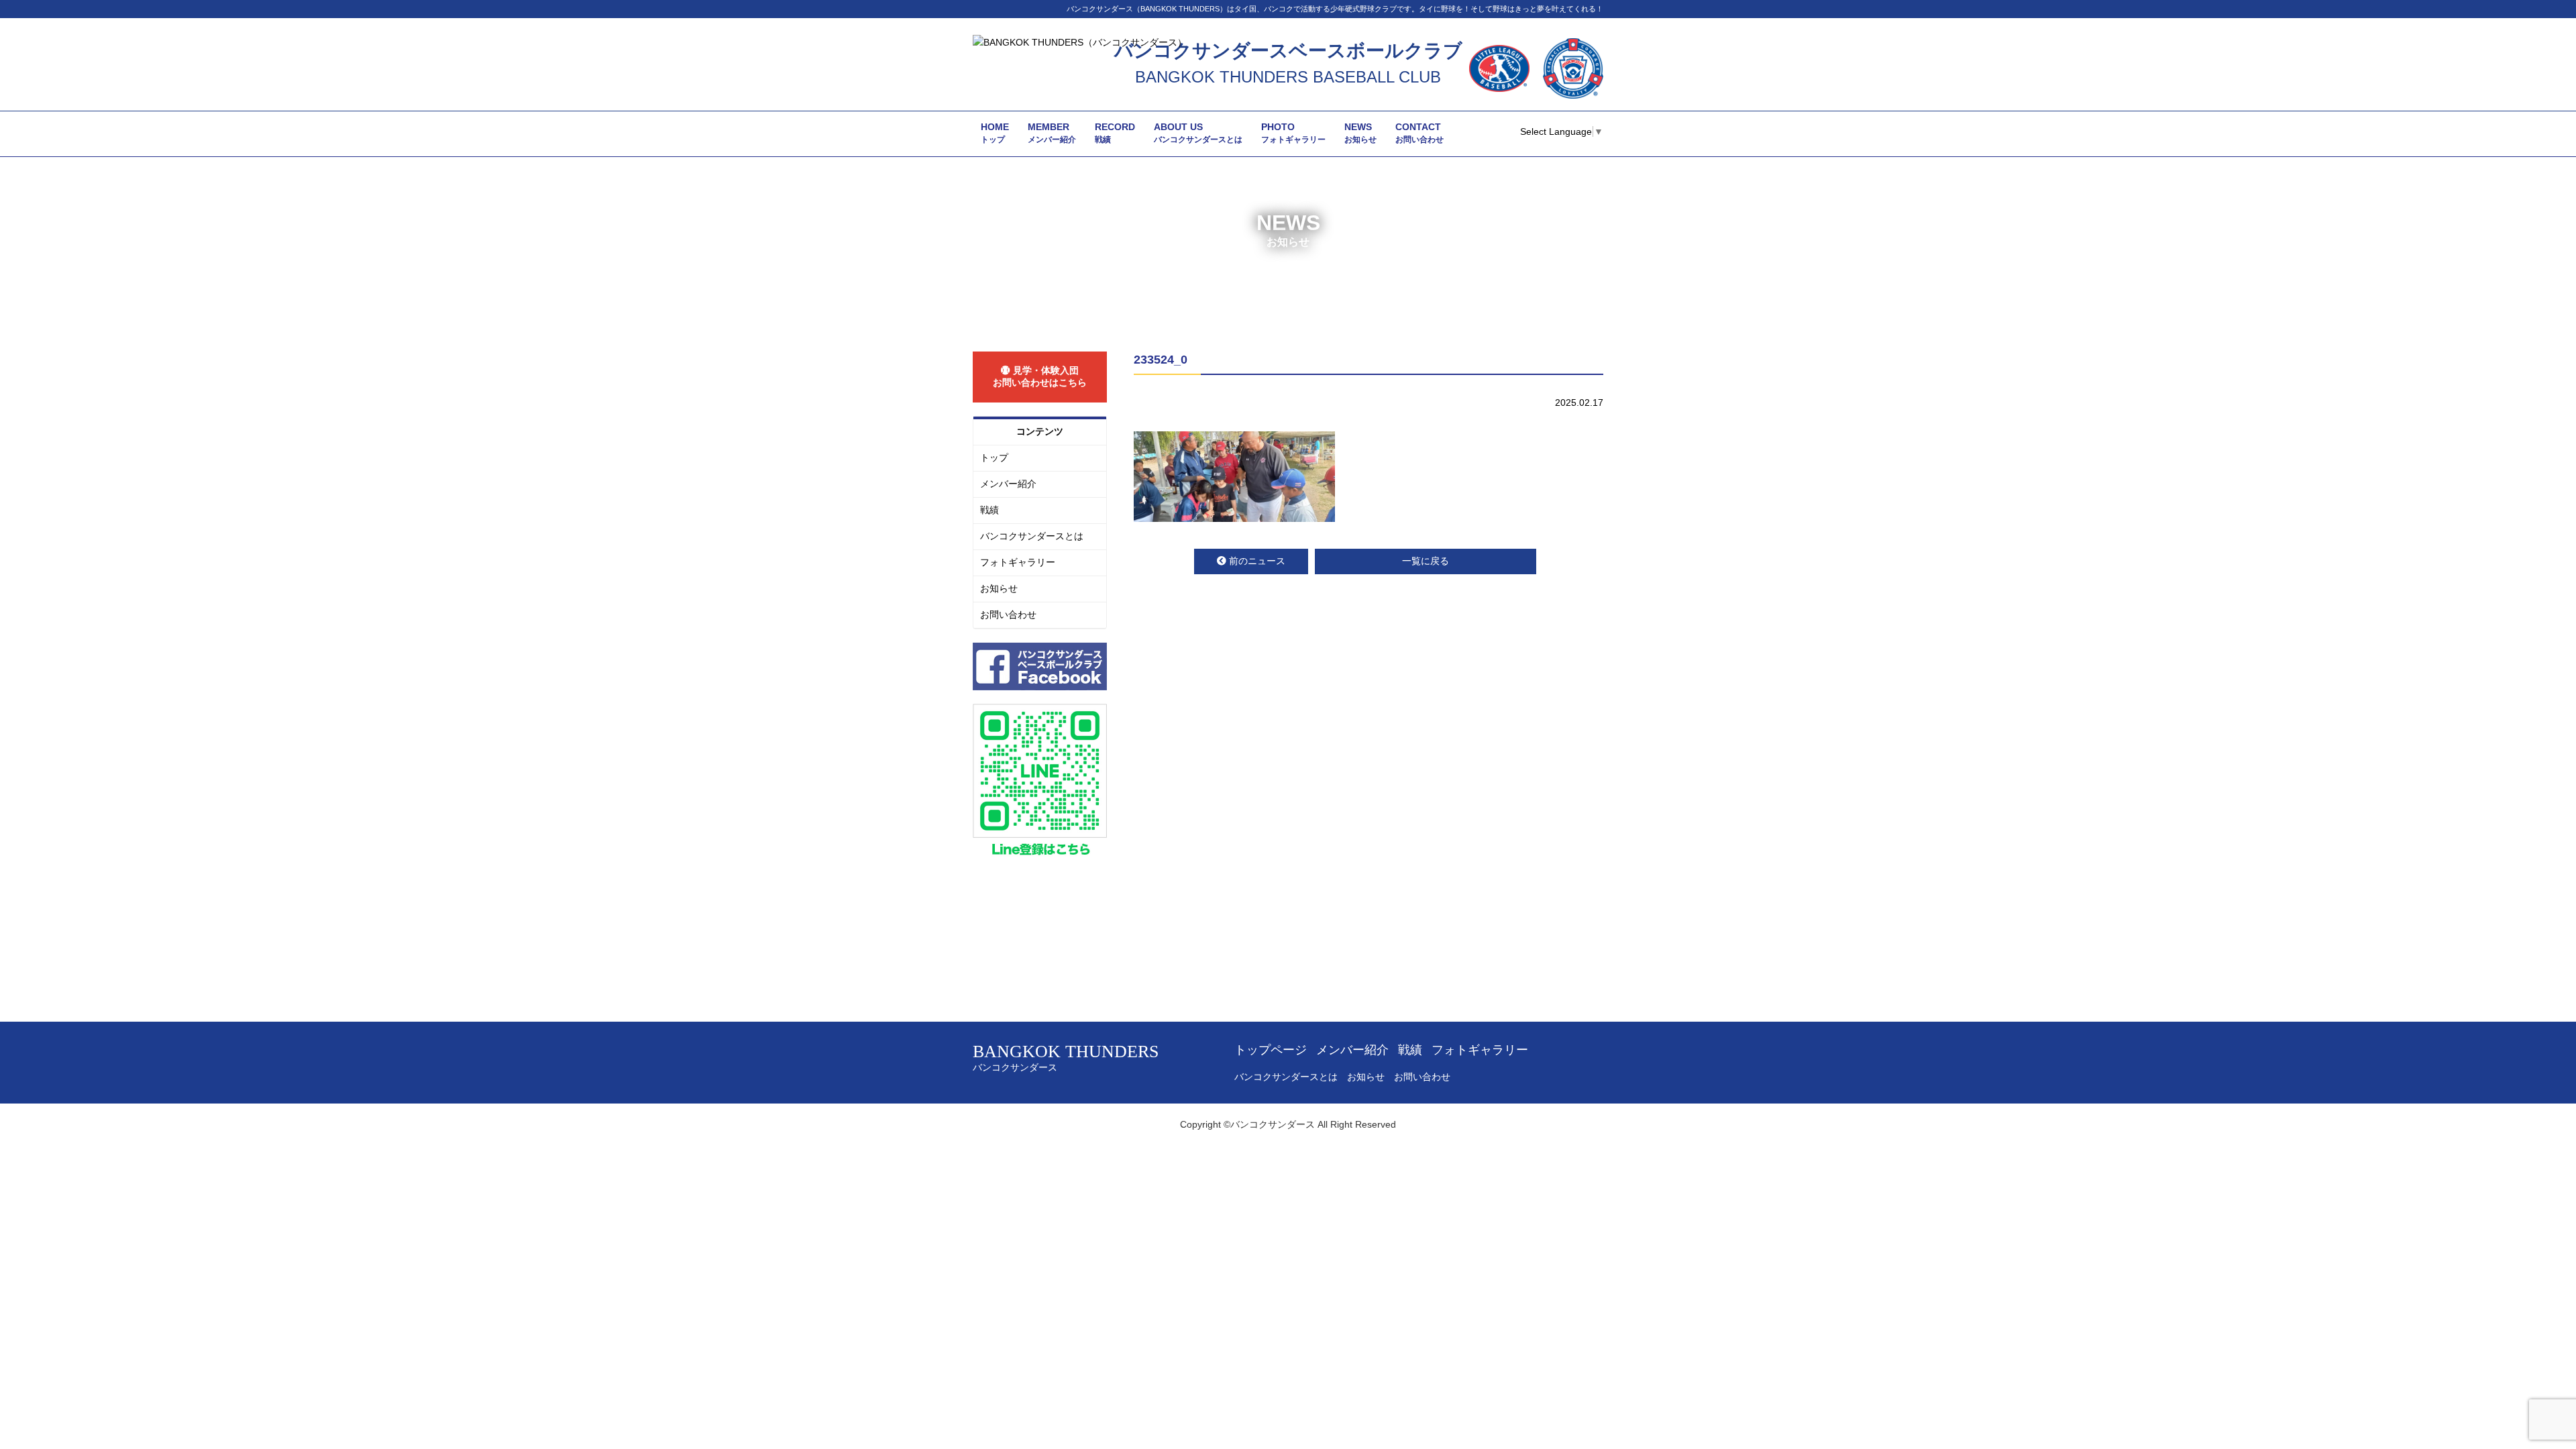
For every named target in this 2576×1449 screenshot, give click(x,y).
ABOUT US (1198, 133)
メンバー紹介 (1008, 484)
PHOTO (1293, 133)
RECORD (1115, 133)
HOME (995, 133)
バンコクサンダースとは (1032, 536)
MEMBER (1052, 133)
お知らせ (999, 588)
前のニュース (1257, 561)
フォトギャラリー (1018, 562)
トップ (994, 458)
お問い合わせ (1008, 614)
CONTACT (1419, 133)
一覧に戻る (1426, 561)
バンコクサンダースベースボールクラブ (1288, 51)
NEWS (1360, 133)
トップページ (1271, 1050)
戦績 (989, 510)
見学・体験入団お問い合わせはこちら (1040, 376)
